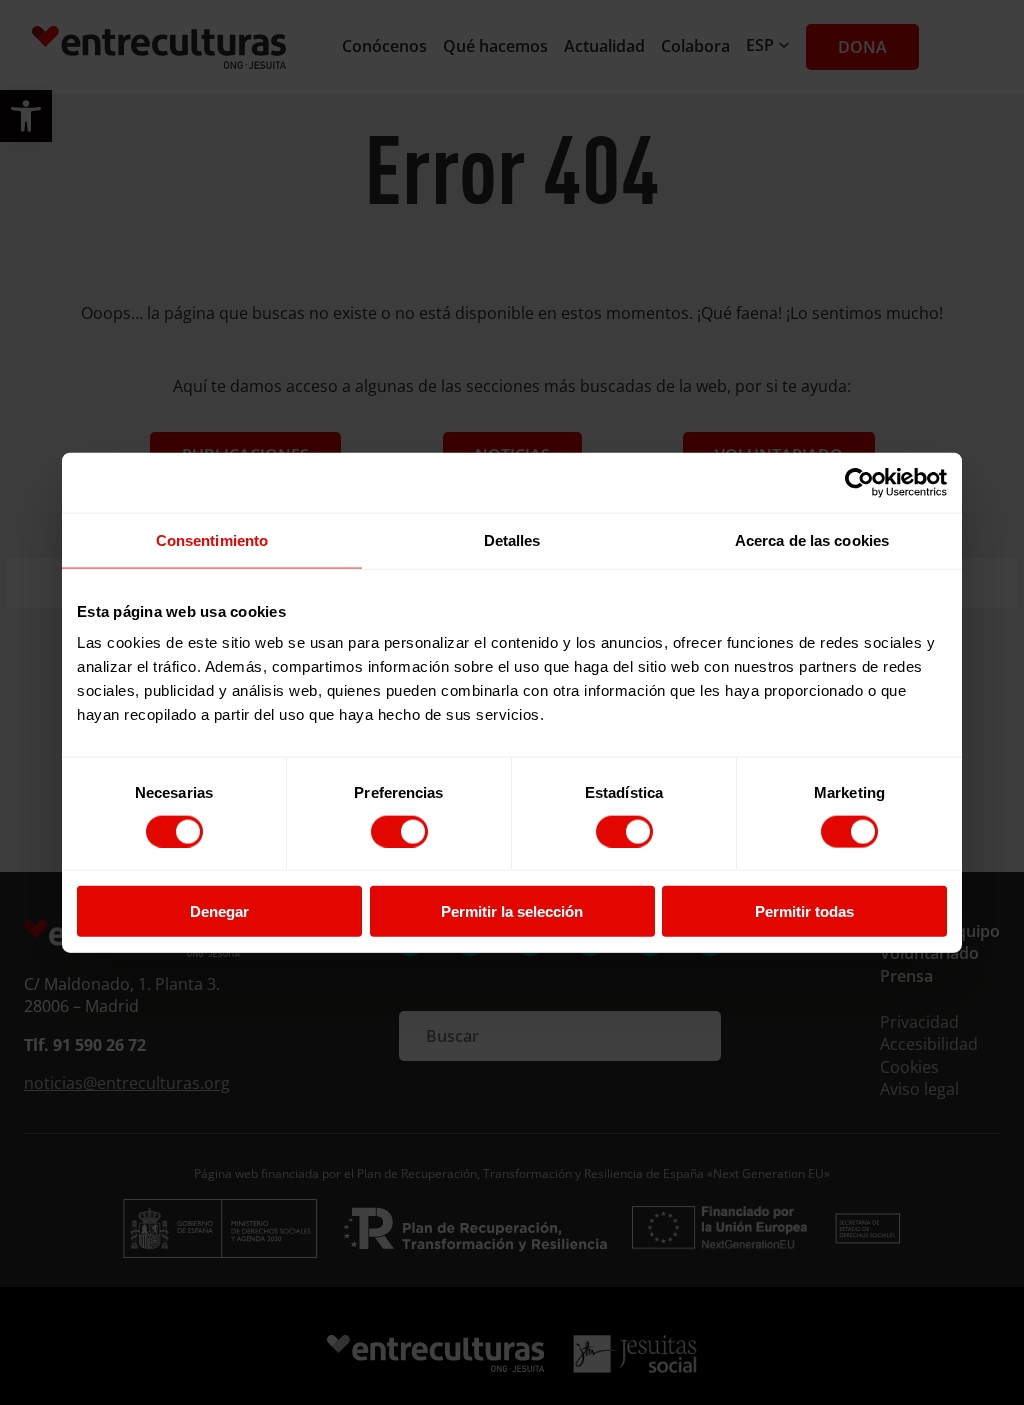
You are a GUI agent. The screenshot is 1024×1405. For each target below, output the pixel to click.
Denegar (219, 911)
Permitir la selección (512, 911)
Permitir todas (804, 911)
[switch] (399, 831)
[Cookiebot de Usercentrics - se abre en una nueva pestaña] (859, 482)
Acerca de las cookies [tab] (812, 539)
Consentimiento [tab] (212, 539)
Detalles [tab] (512, 539)
